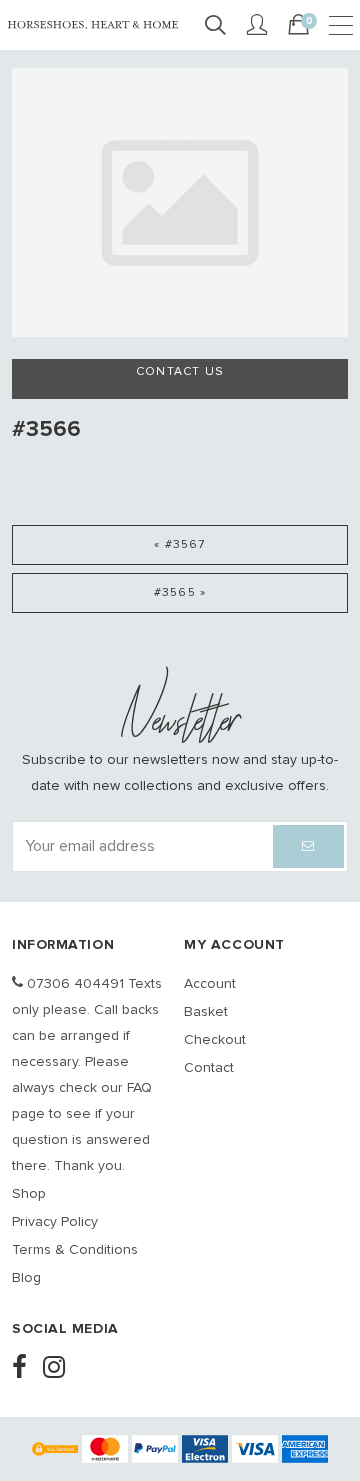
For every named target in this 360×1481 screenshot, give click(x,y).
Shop (29, 1194)
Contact (209, 1068)
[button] (308, 846)
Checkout (215, 1040)
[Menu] (341, 26)
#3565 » (180, 593)
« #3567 (179, 545)
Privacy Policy (55, 1222)
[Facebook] (25, 1369)
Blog (26, 1278)
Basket (206, 1012)
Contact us (180, 372)
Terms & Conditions (75, 1250)
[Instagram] (60, 1369)
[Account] (257, 26)
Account (210, 984)
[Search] (215, 26)
